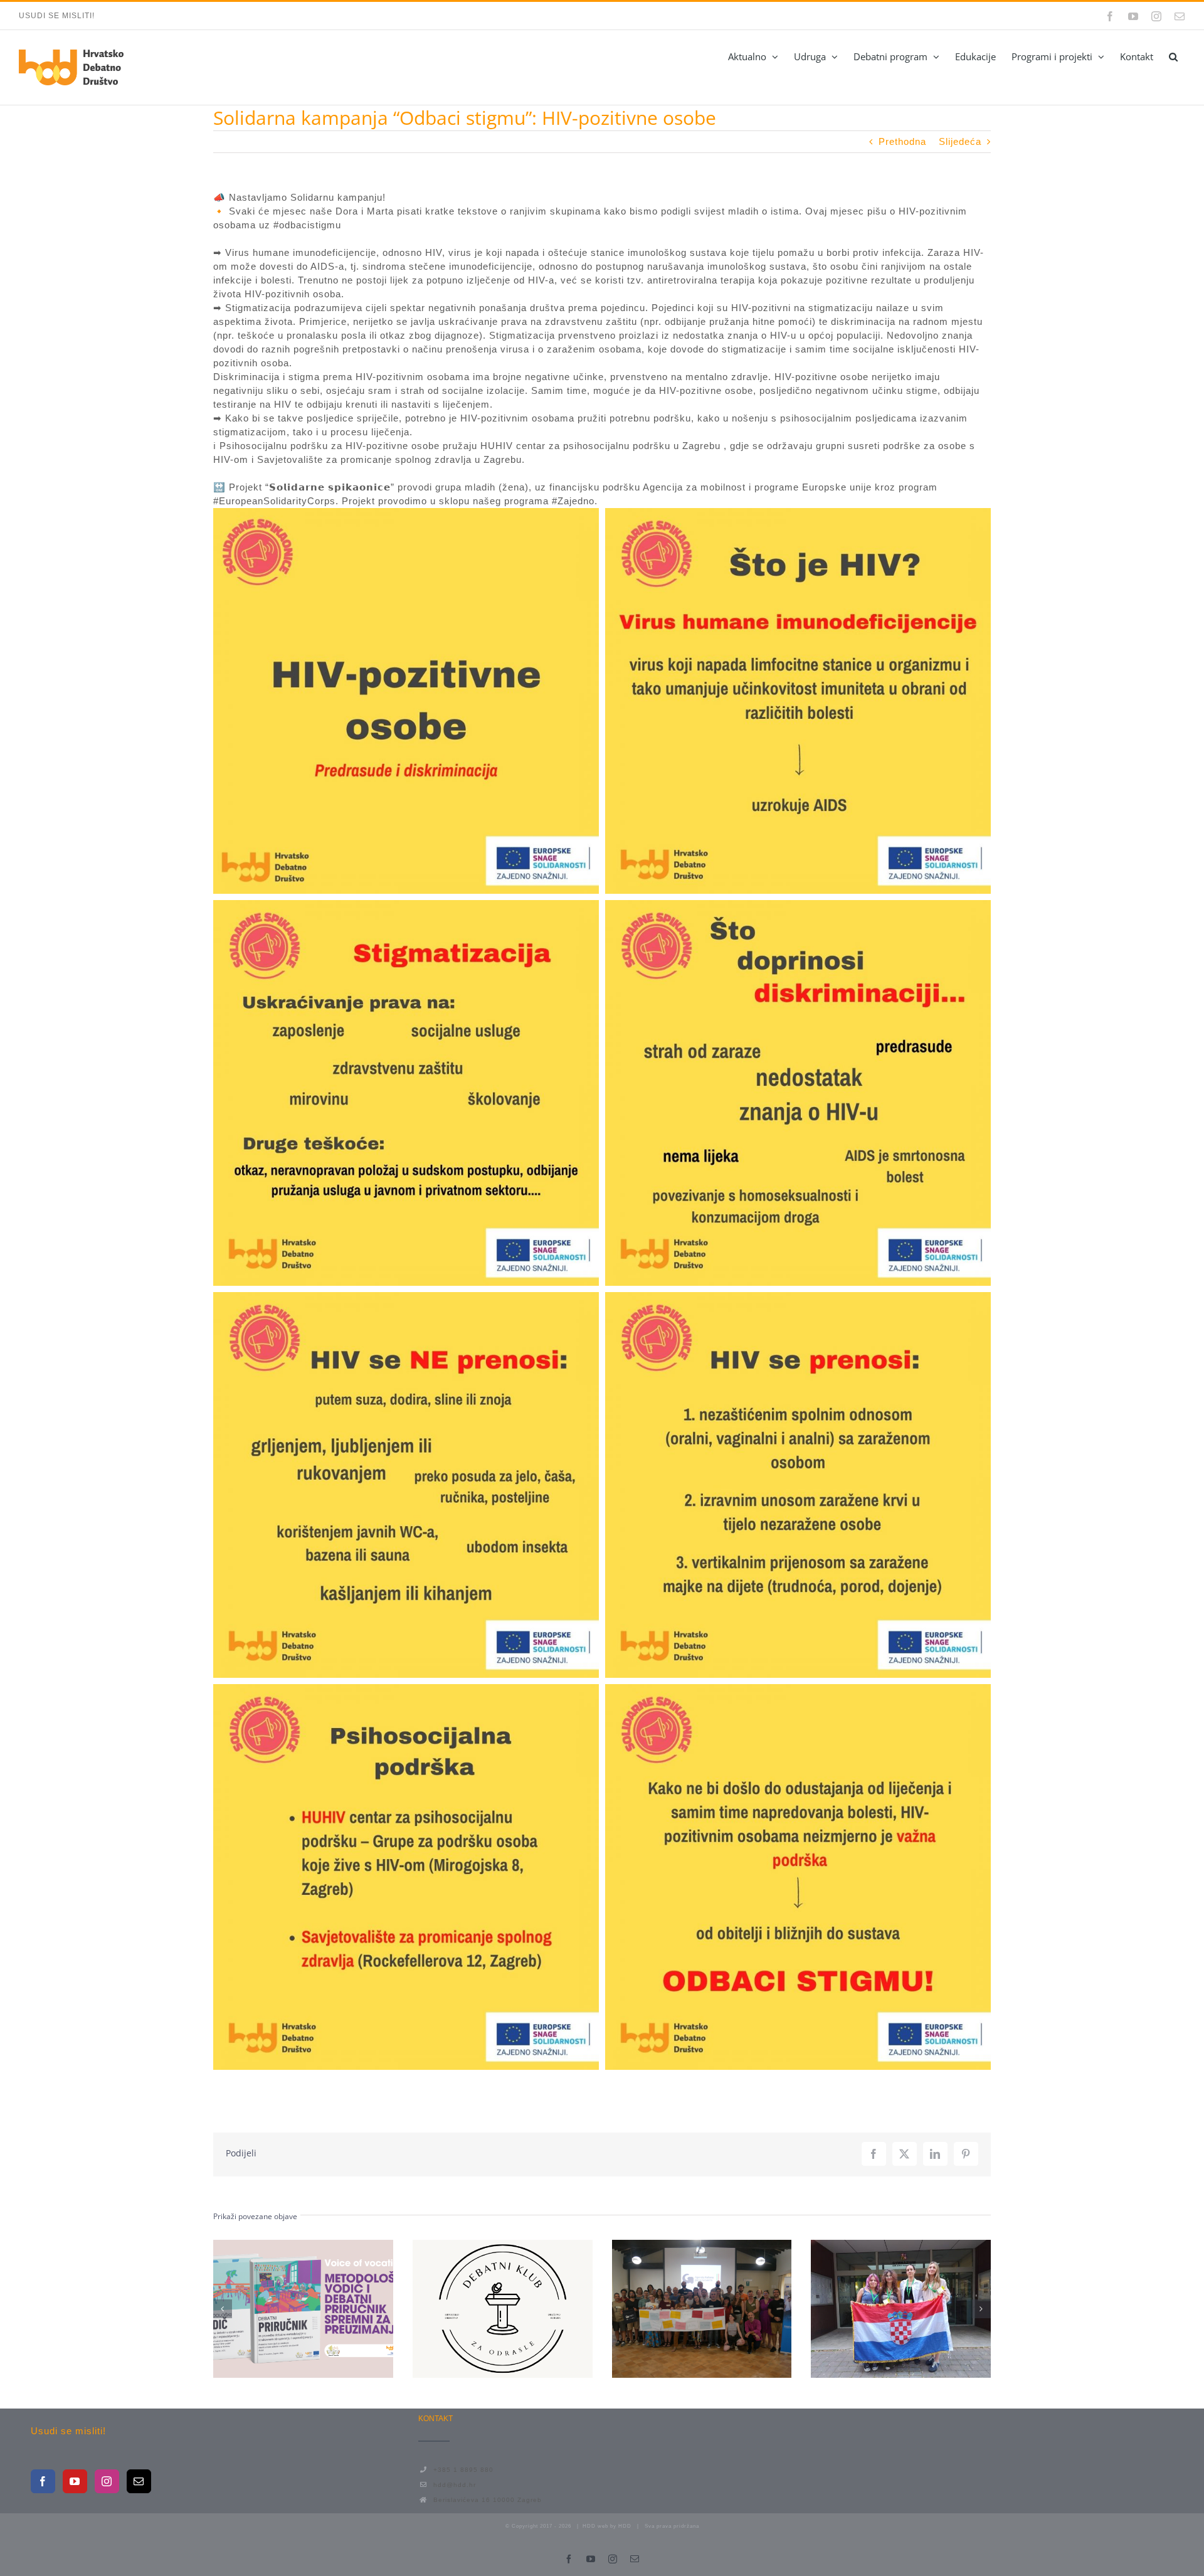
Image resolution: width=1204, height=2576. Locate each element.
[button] (1173, 56)
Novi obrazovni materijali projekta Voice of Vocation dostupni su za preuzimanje (280, 2309)
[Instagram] (107, 2481)
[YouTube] (75, 2481)
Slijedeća (960, 141)
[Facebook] (43, 2481)
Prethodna (902, 141)
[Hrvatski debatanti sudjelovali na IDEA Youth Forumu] (901, 2309)
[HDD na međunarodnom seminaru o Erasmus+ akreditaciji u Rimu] (702, 2309)
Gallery (326, 2309)
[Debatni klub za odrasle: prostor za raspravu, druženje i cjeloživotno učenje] (503, 2309)
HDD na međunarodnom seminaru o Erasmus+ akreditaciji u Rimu (679, 2309)
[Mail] (139, 2481)
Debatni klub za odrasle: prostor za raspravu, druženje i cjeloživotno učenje (480, 2309)
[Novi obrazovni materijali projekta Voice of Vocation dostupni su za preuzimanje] (303, 2309)
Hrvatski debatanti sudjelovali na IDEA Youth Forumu (878, 2309)
